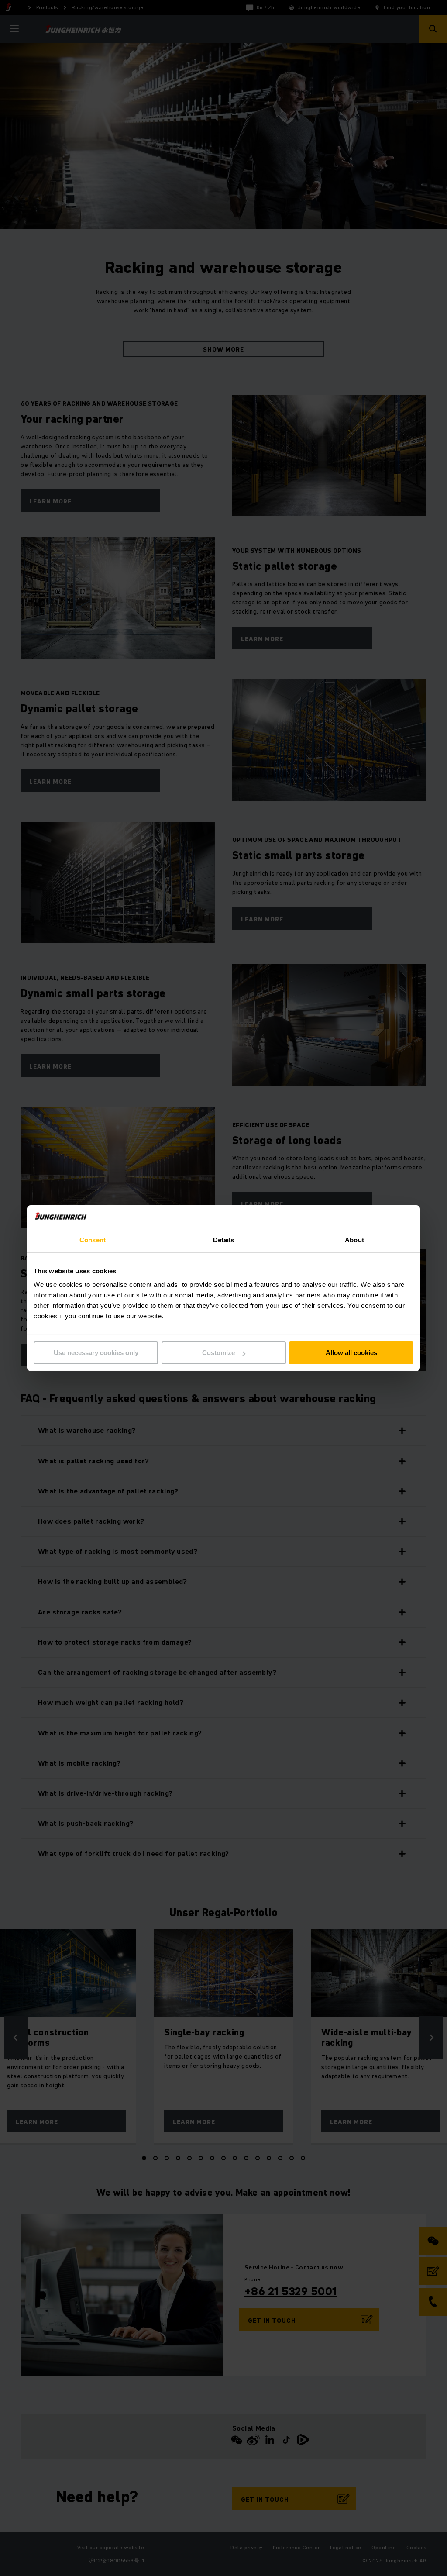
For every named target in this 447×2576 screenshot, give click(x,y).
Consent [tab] (93, 1240)
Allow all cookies (351, 1353)
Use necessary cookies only (96, 1353)
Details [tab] (224, 1240)
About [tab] (354, 1240)
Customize (218, 1353)
